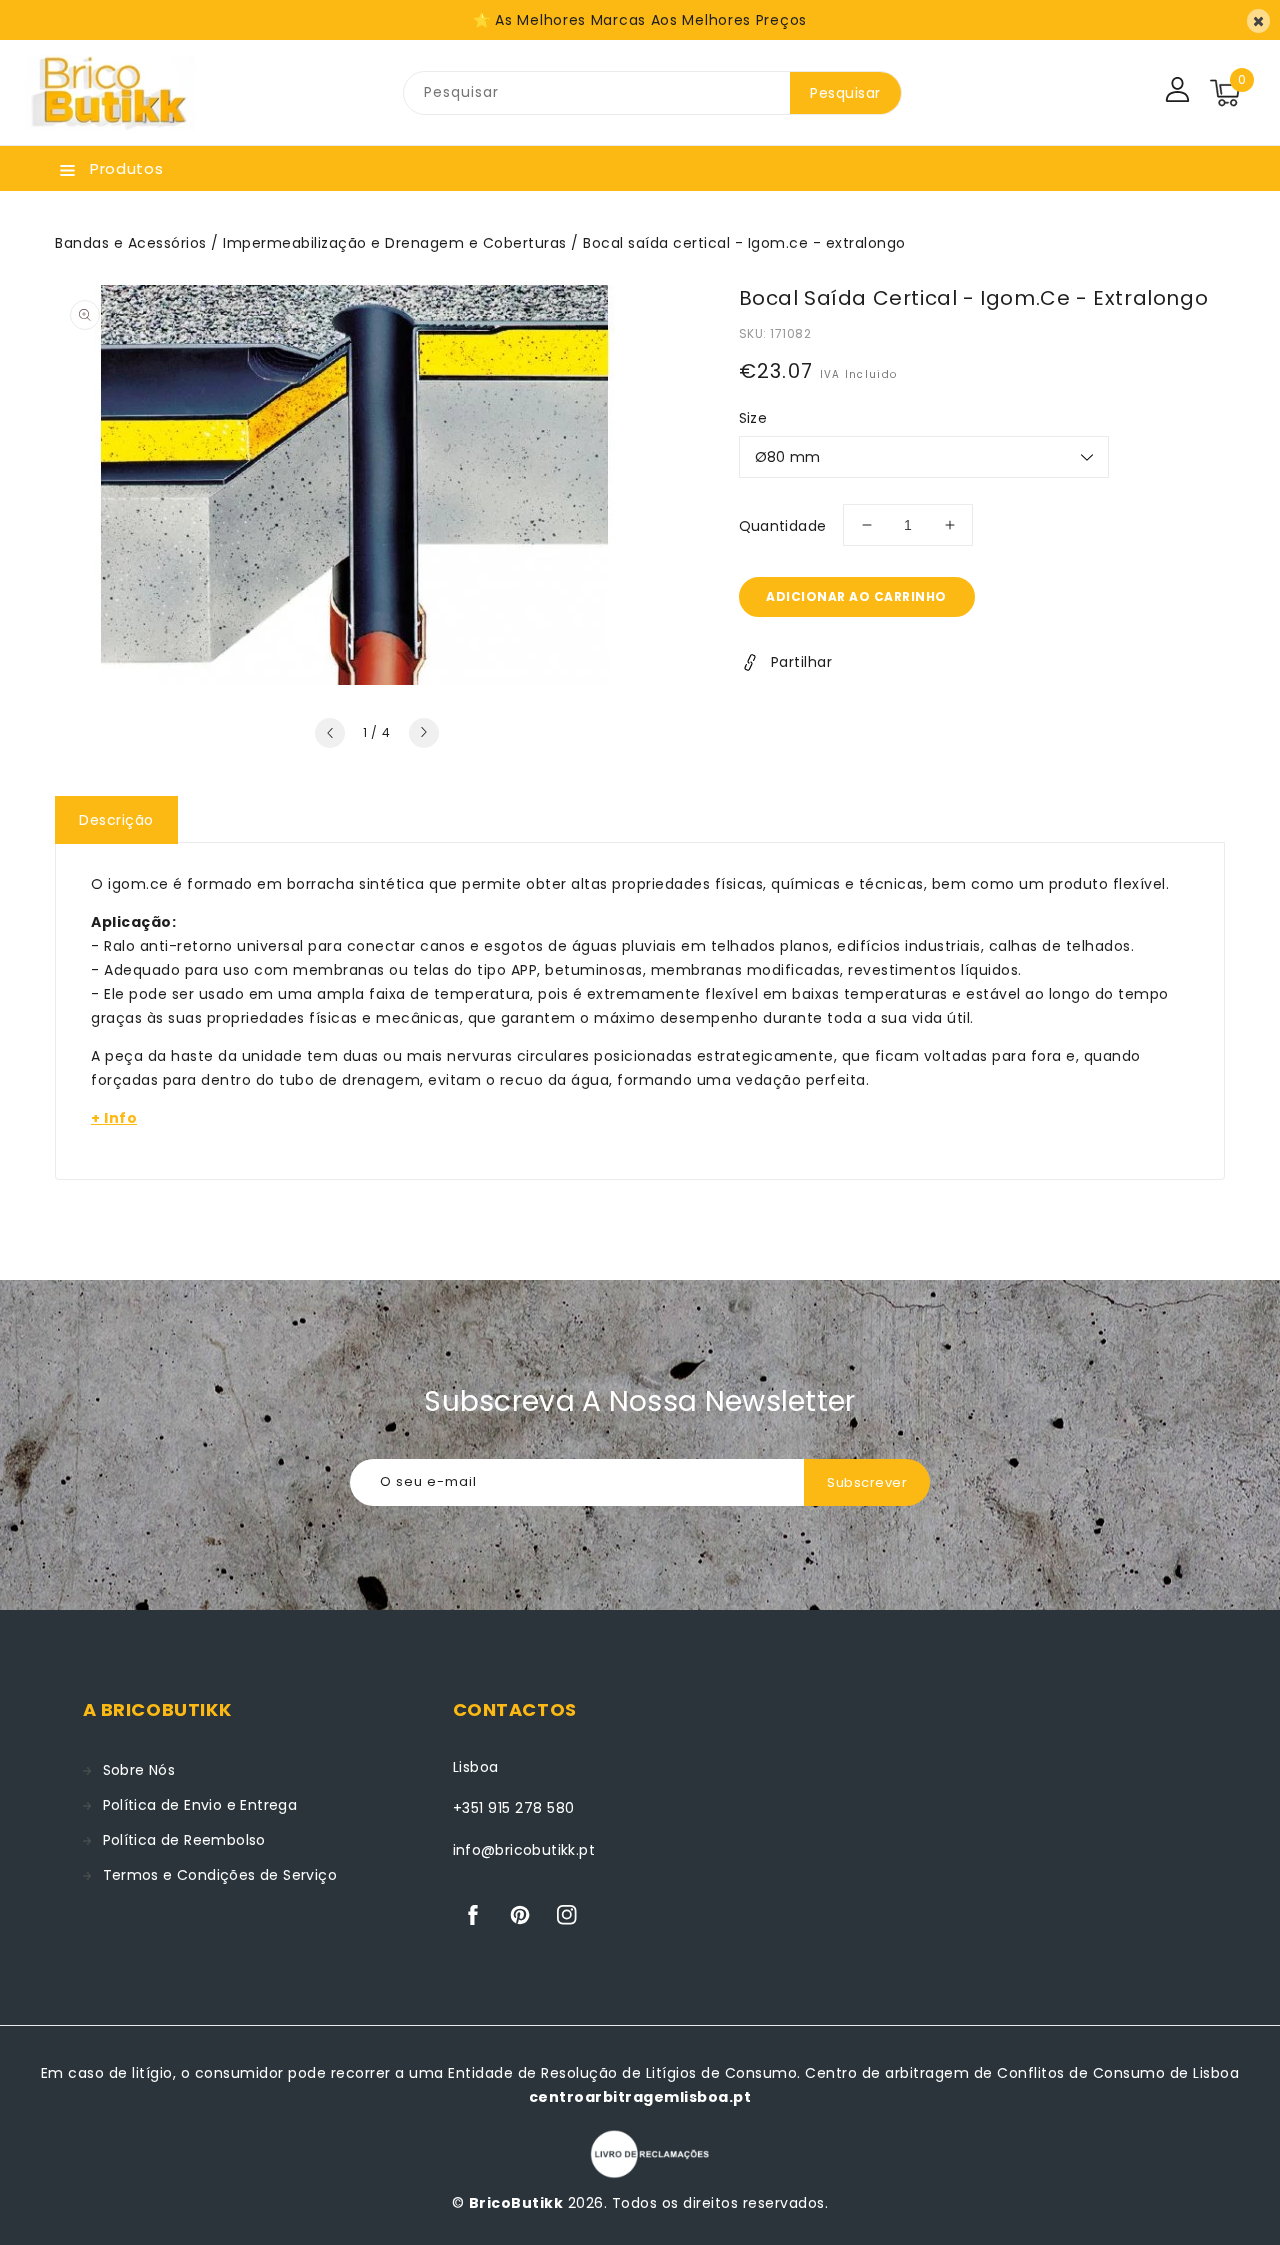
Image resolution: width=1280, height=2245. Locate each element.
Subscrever (867, 1482)
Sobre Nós (139, 1770)
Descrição (116, 820)
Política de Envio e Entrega (200, 1805)
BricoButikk (516, 2203)
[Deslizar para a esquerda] (330, 733)
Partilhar (802, 662)
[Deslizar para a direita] (424, 733)
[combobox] (597, 93)
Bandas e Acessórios (131, 243)
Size (753, 418)
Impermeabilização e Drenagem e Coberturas (395, 243)
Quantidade (783, 526)
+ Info (114, 1118)
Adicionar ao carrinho (856, 596)
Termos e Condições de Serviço (220, 1875)
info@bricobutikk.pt (524, 1850)
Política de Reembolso (184, 1840)
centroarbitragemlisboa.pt (640, 2097)
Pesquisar (845, 93)
